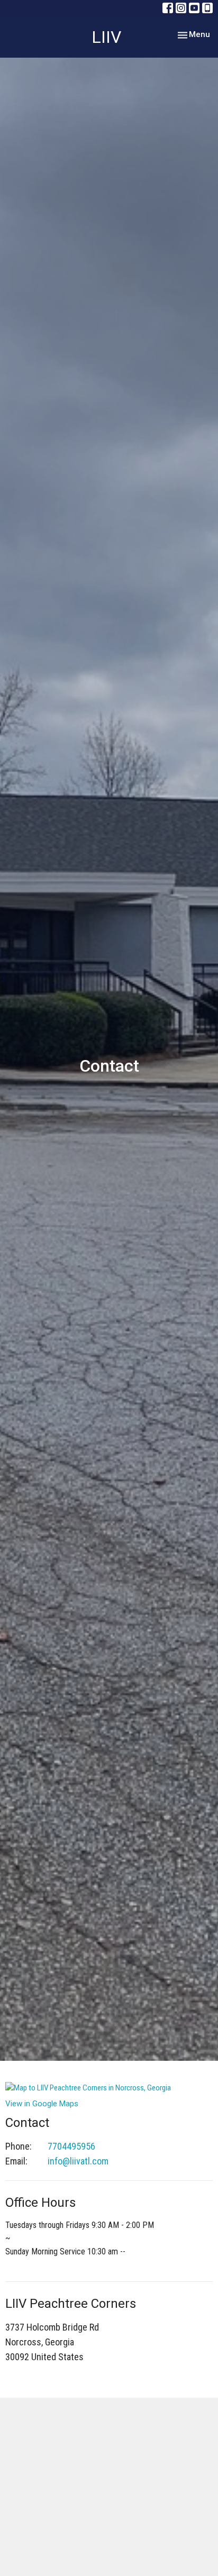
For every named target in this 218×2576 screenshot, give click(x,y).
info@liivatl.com (78, 2161)
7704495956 (71, 2146)
